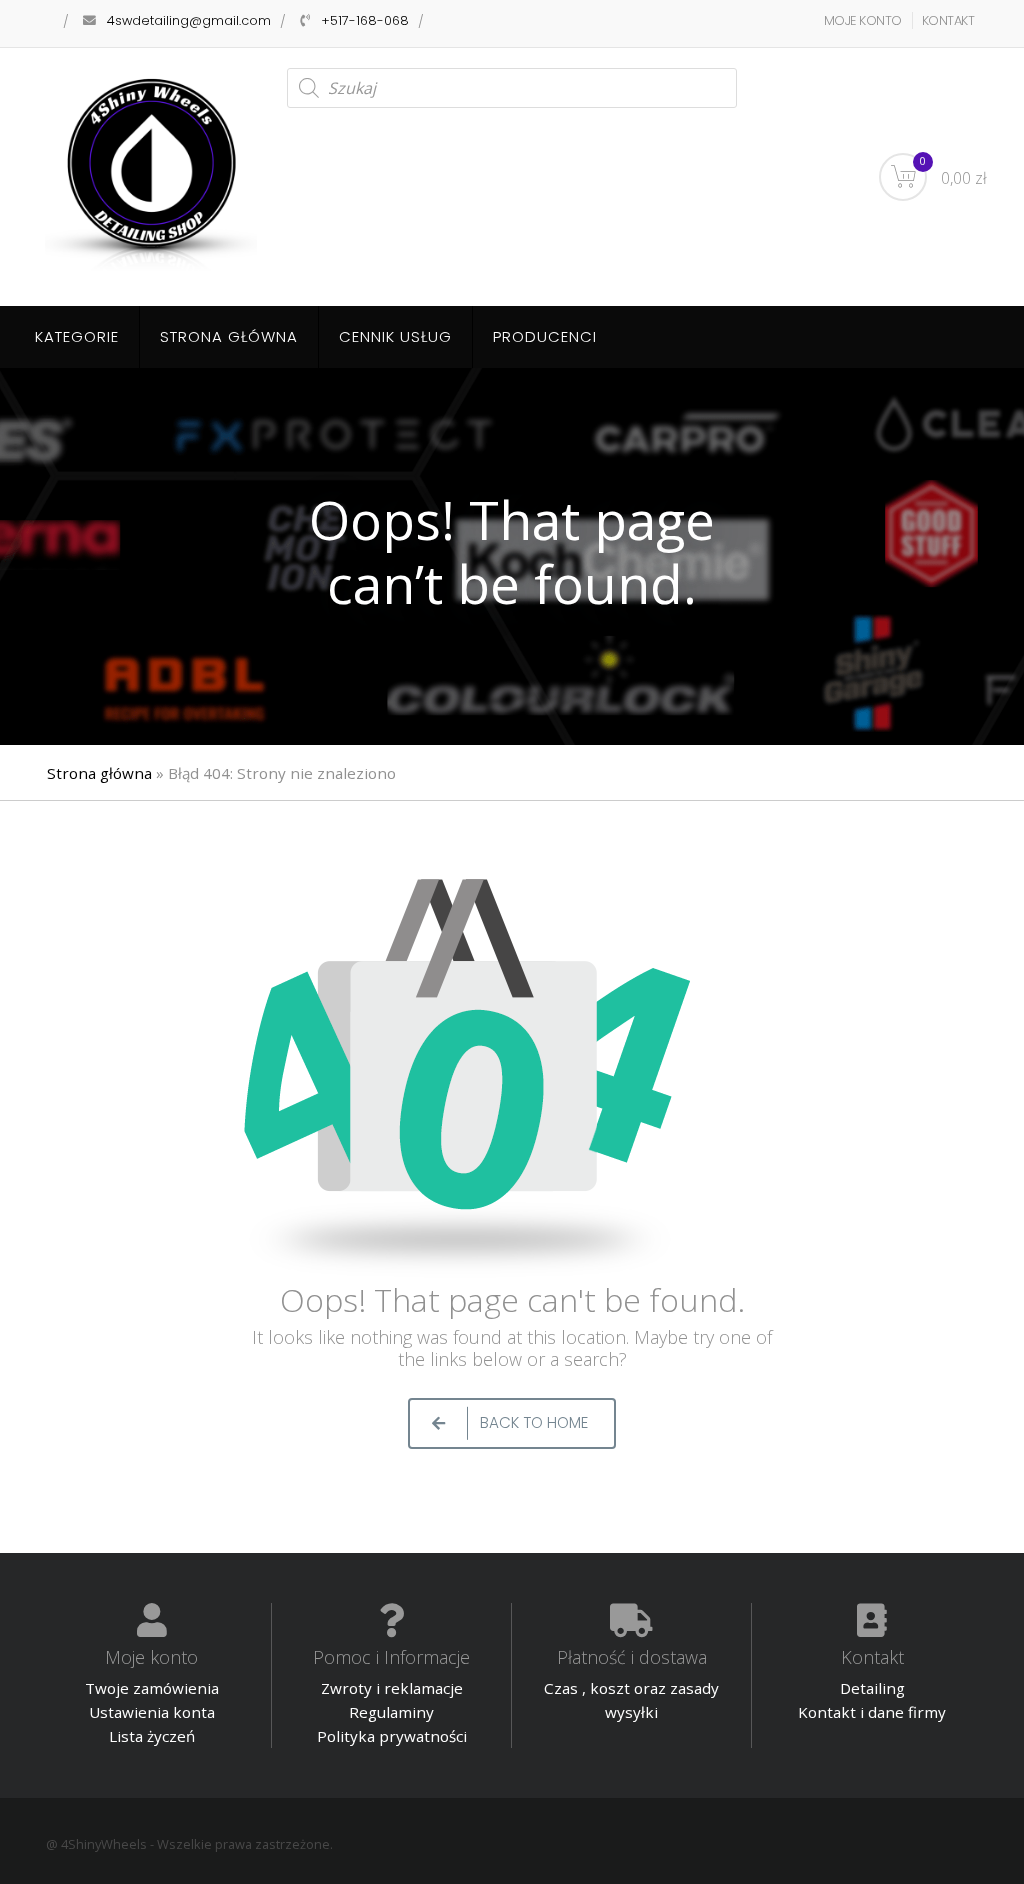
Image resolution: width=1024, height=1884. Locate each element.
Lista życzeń (152, 1736)
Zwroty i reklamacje (392, 1688)
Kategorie (77, 336)
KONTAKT (948, 20)
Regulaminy (391, 1712)
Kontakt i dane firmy (872, 1712)
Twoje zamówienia (152, 1688)
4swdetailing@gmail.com (189, 20)
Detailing (872, 1688)
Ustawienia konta (152, 1712)
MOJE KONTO (863, 20)
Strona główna (229, 336)
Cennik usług (395, 336)
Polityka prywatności (392, 1736)
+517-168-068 (365, 20)
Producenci (545, 336)
